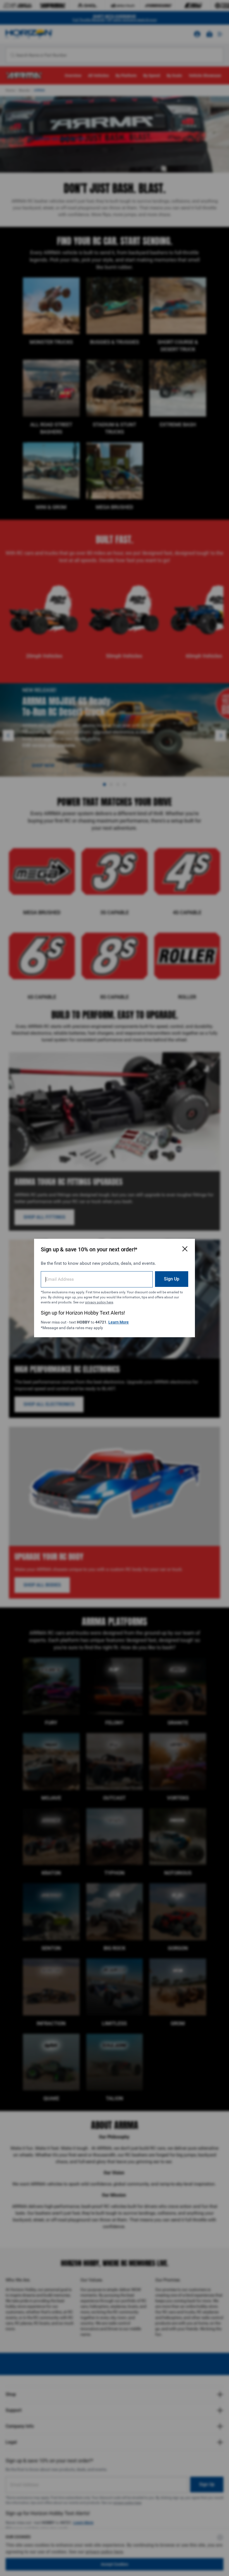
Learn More (119, 1322)
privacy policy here (99, 1302)
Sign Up (172, 1279)
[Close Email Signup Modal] (185, 1249)
